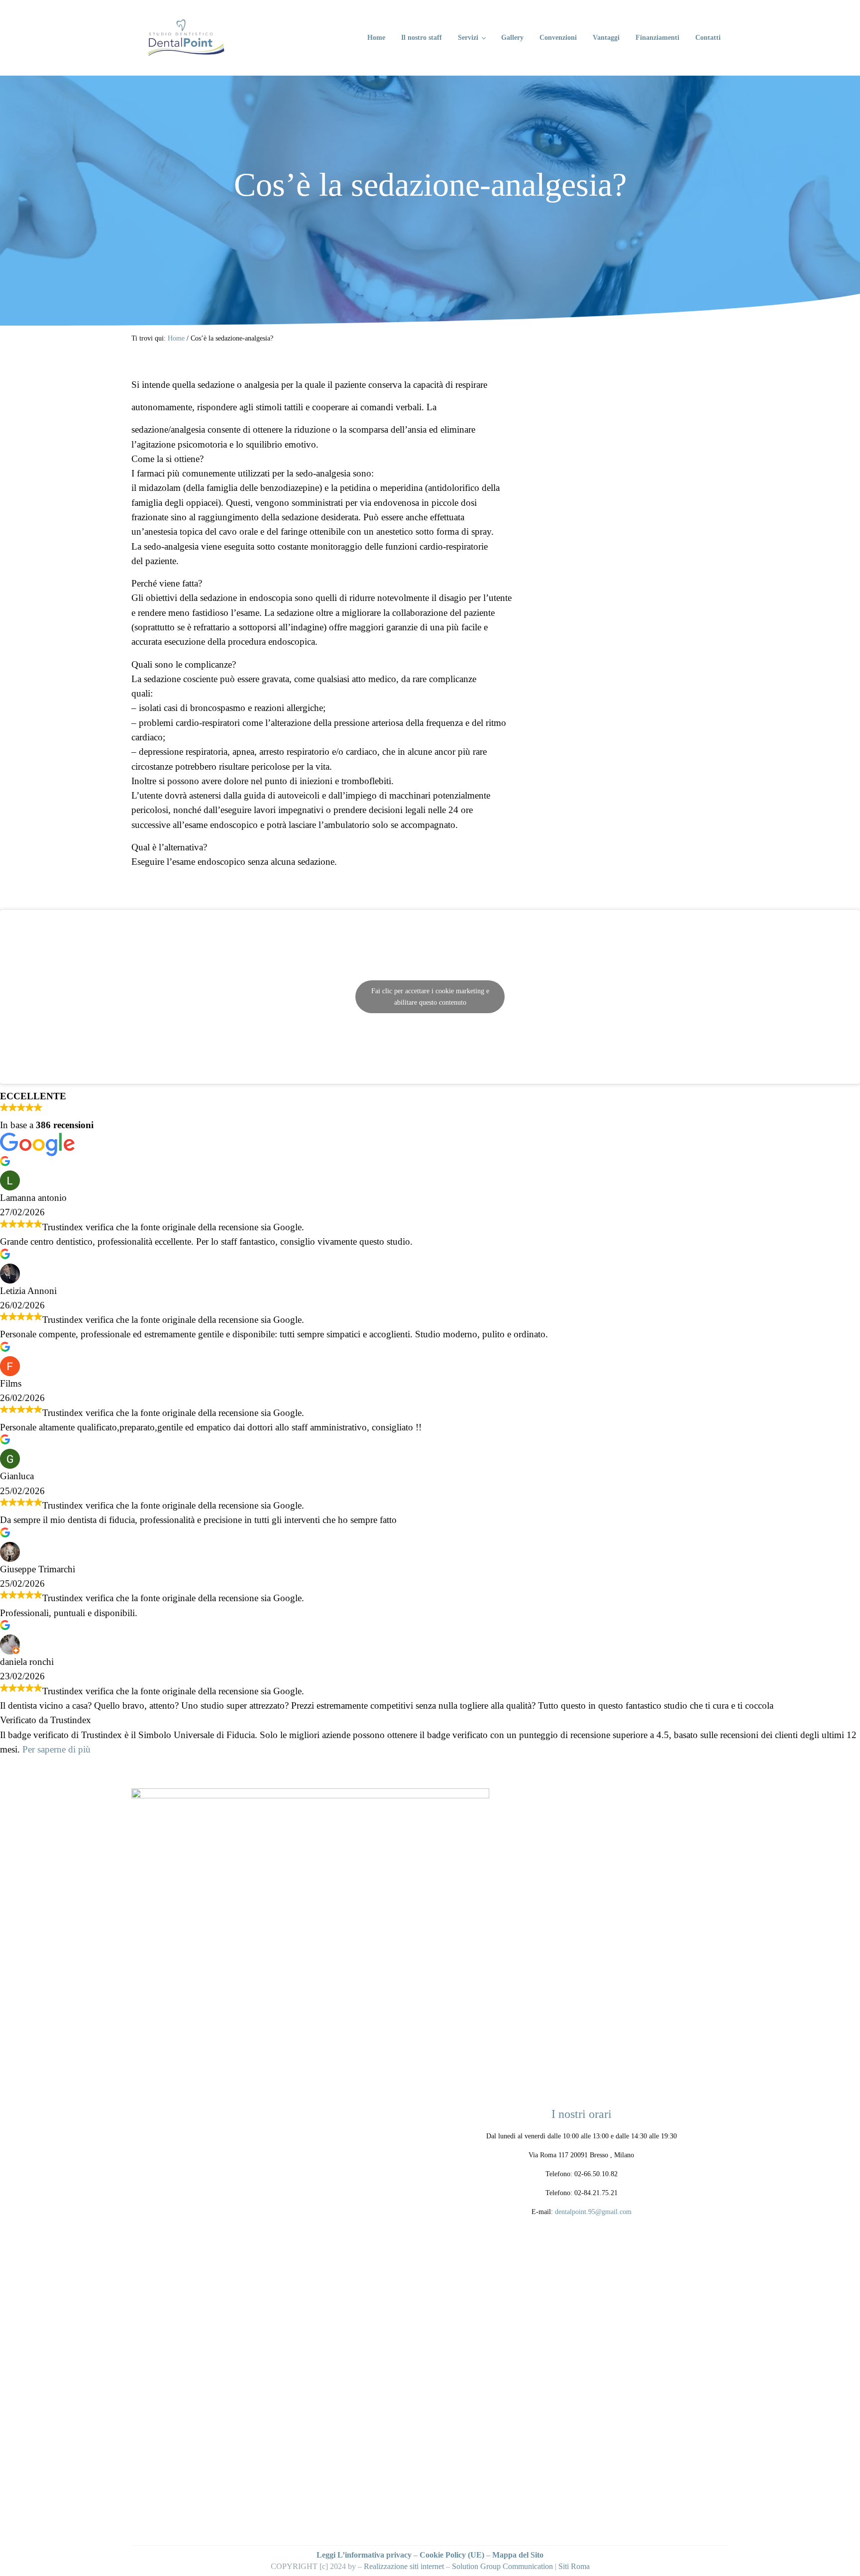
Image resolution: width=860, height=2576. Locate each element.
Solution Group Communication (502, 2566)
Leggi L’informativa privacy (364, 2555)
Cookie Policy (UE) (452, 2555)
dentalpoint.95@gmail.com (593, 2212)
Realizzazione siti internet (404, 2566)
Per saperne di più (56, 1749)
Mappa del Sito (518, 2555)
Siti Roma (574, 2566)
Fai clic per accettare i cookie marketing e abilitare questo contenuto (430, 997)
